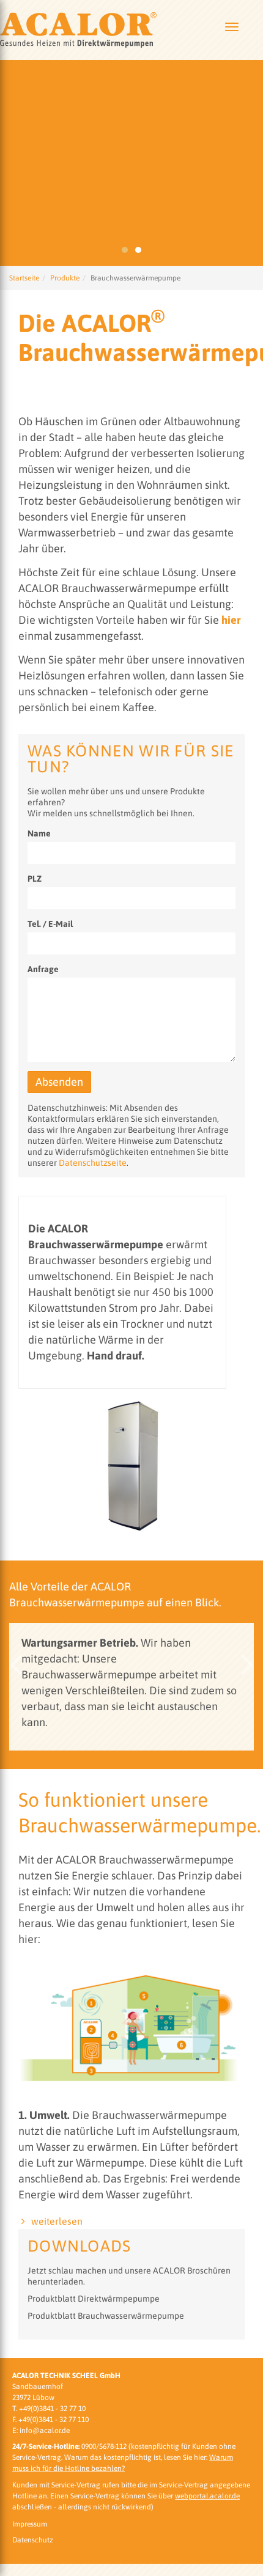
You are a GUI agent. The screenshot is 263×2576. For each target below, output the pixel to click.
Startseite (24, 278)
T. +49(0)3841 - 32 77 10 (49, 2409)
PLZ (35, 879)
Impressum (30, 2524)
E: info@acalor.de (41, 2431)
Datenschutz (33, 2540)
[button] (15, 1665)
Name (39, 833)
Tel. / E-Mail (50, 924)
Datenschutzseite (93, 1163)
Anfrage (43, 969)
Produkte (65, 278)
